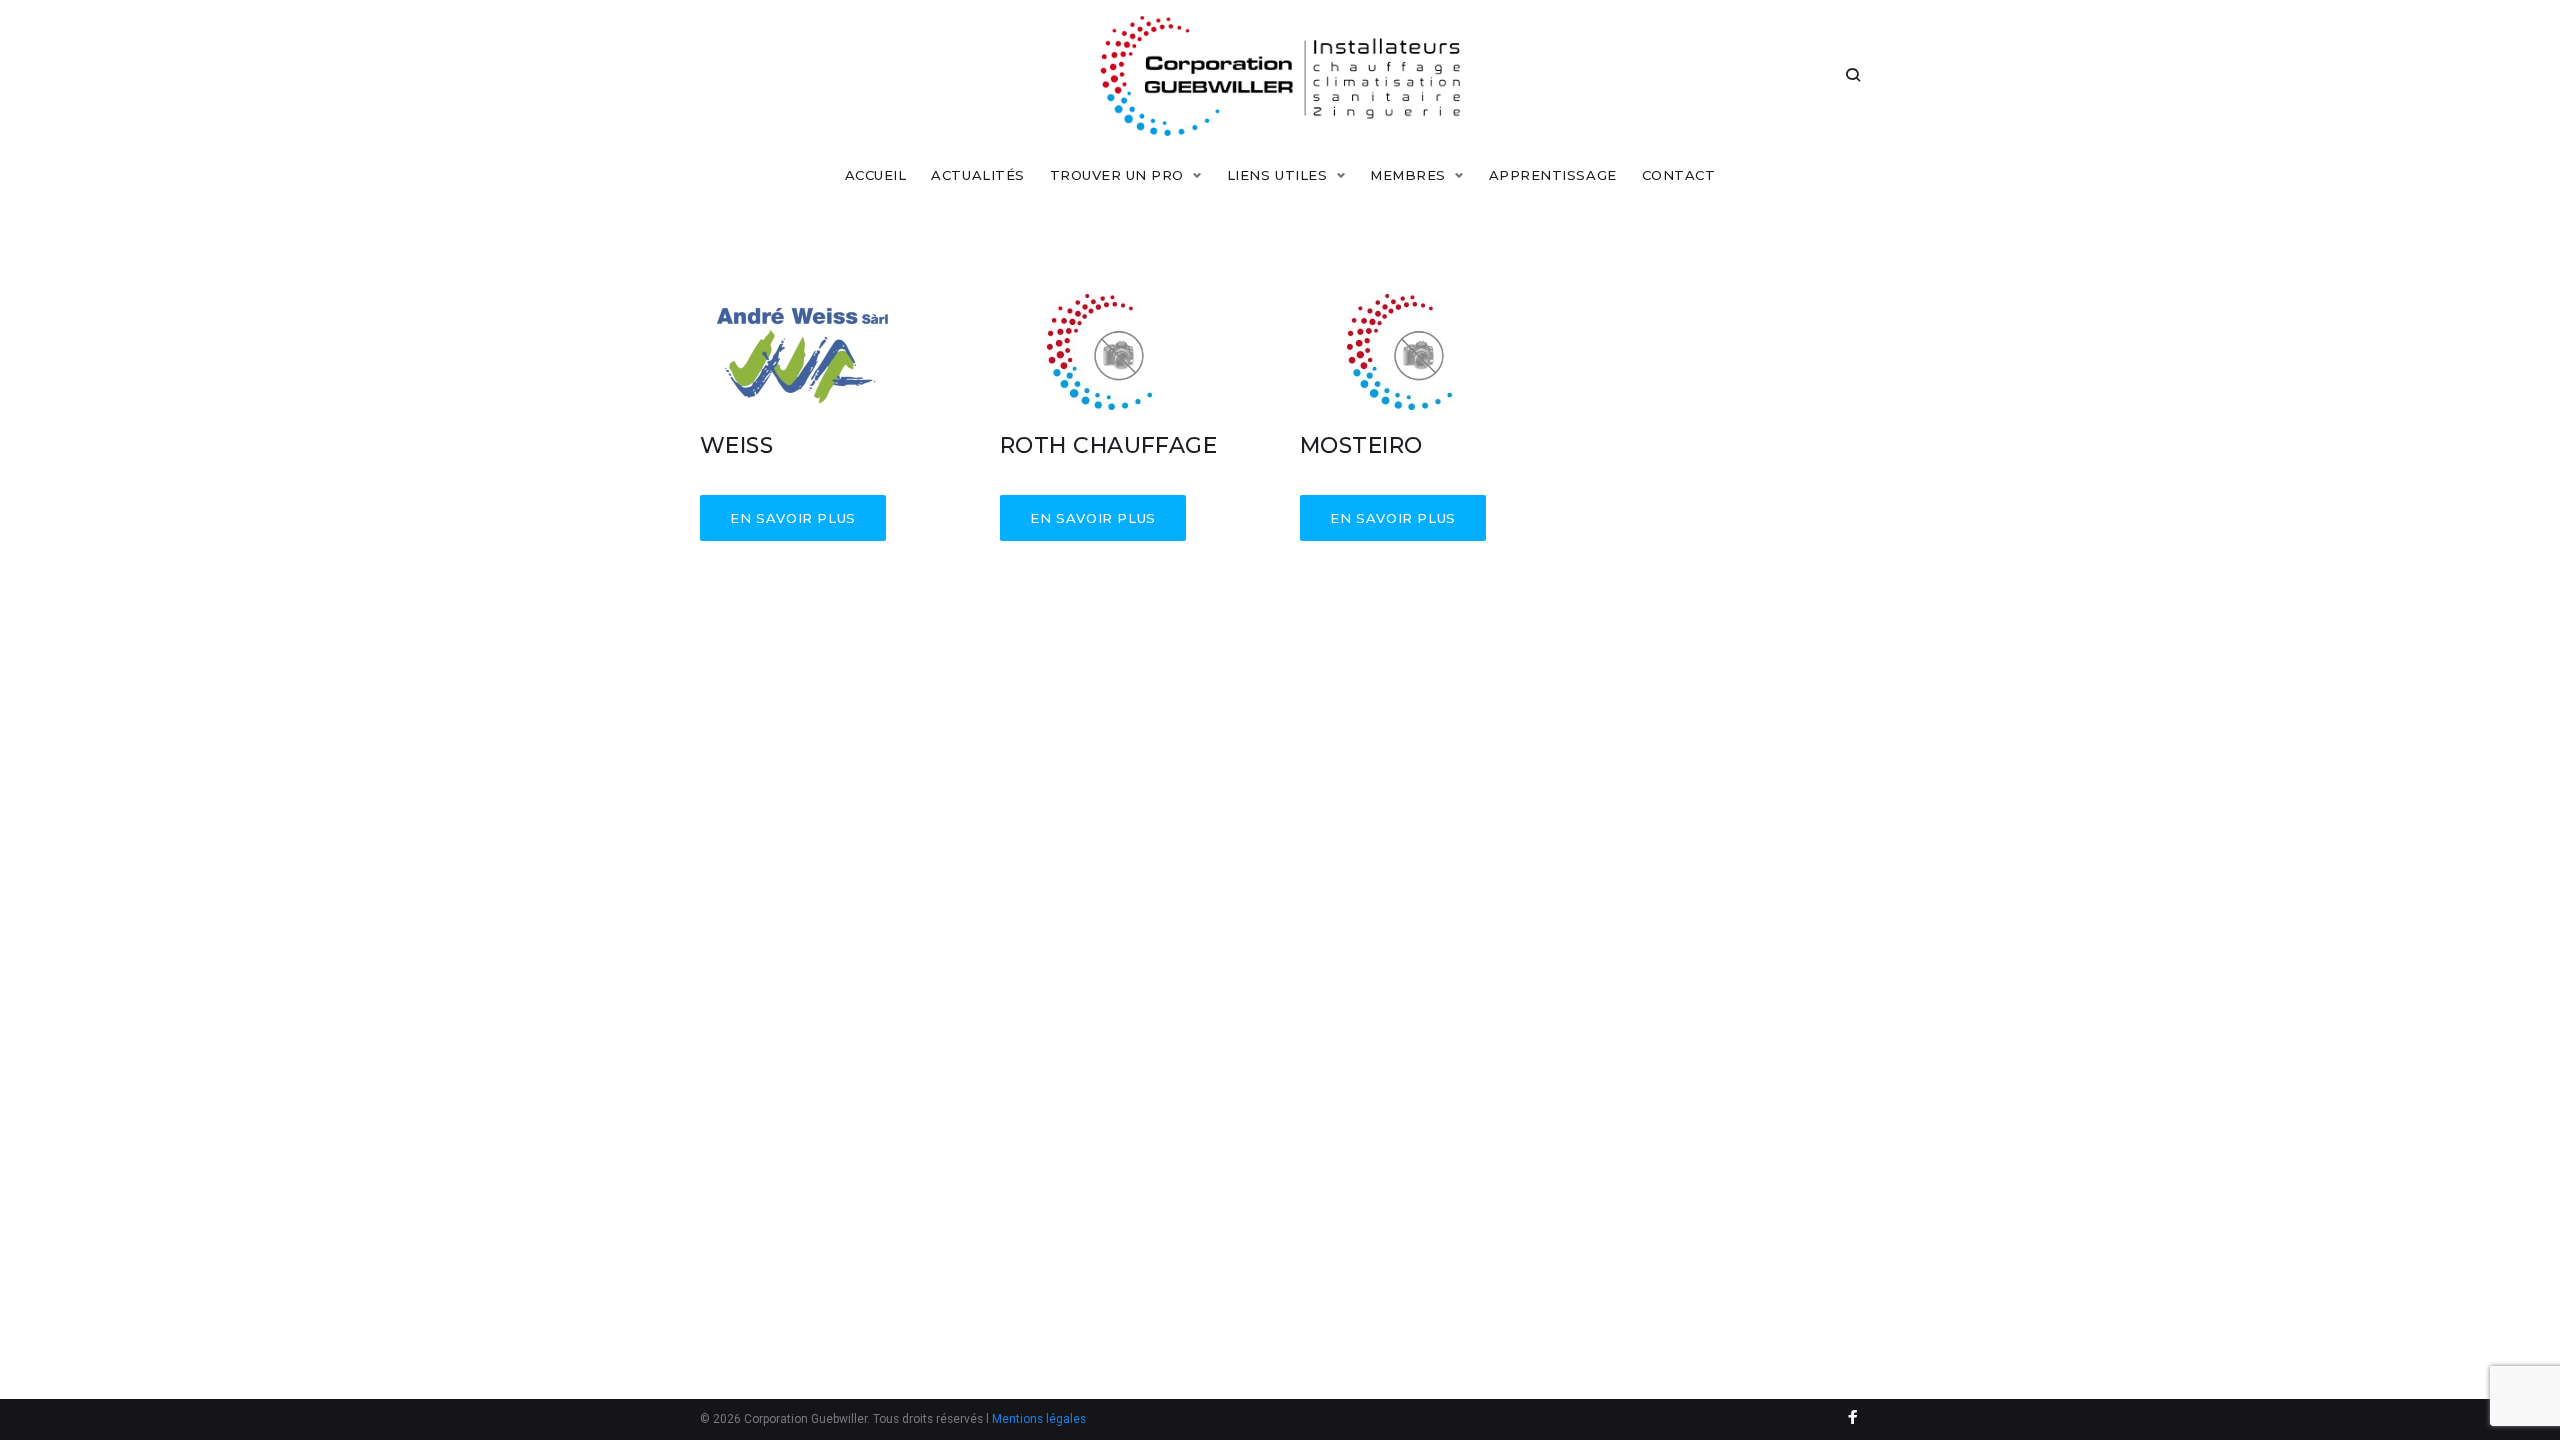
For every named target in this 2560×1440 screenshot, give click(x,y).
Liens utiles (1277, 175)
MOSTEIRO (1361, 445)
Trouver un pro (1117, 175)
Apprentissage (1553, 175)
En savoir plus (793, 518)
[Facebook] (1853, 1419)
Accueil (876, 175)
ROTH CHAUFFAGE (1108, 445)
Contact (1679, 175)
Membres (1408, 175)
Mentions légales (1039, 1419)
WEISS (736, 445)
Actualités (977, 175)
